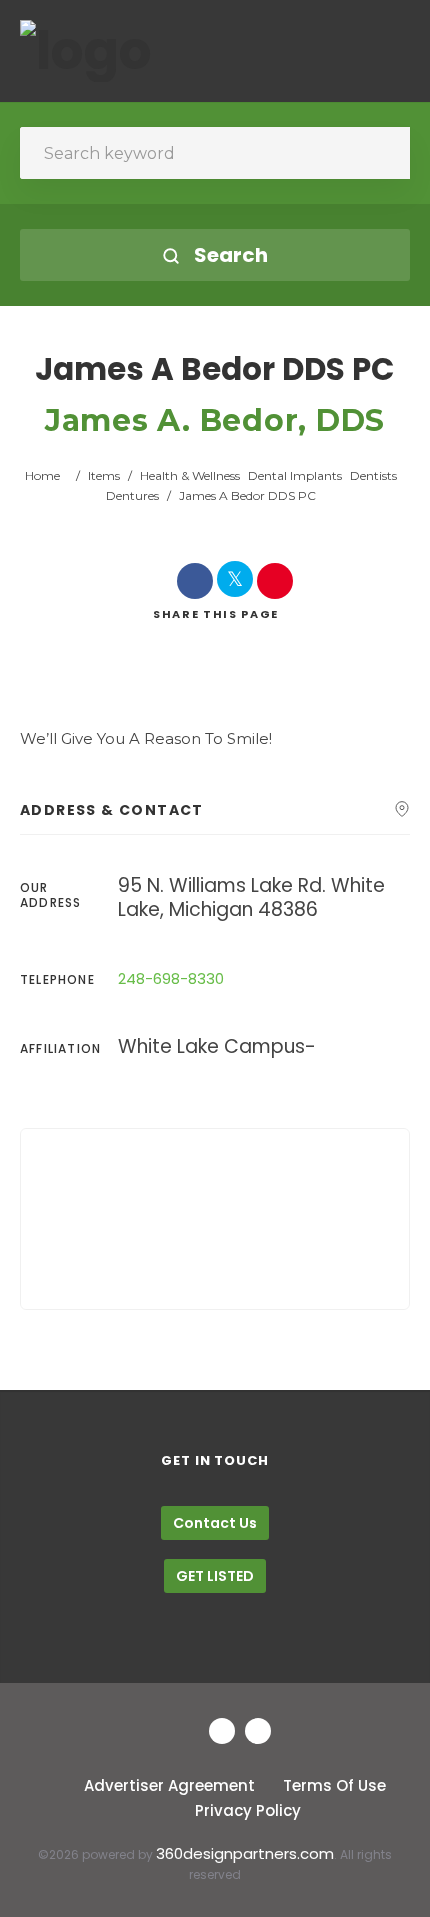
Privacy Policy (248, 1810)
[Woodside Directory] (86, 51)
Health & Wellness (190, 475)
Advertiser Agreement (169, 1785)
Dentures (132, 495)
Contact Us (215, 1523)
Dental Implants (295, 475)
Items (104, 475)
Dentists (373, 475)
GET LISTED (215, 1576)
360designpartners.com (245, 1853)
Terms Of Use (334, 1785)
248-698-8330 (171, 978)
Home (42, 475)
